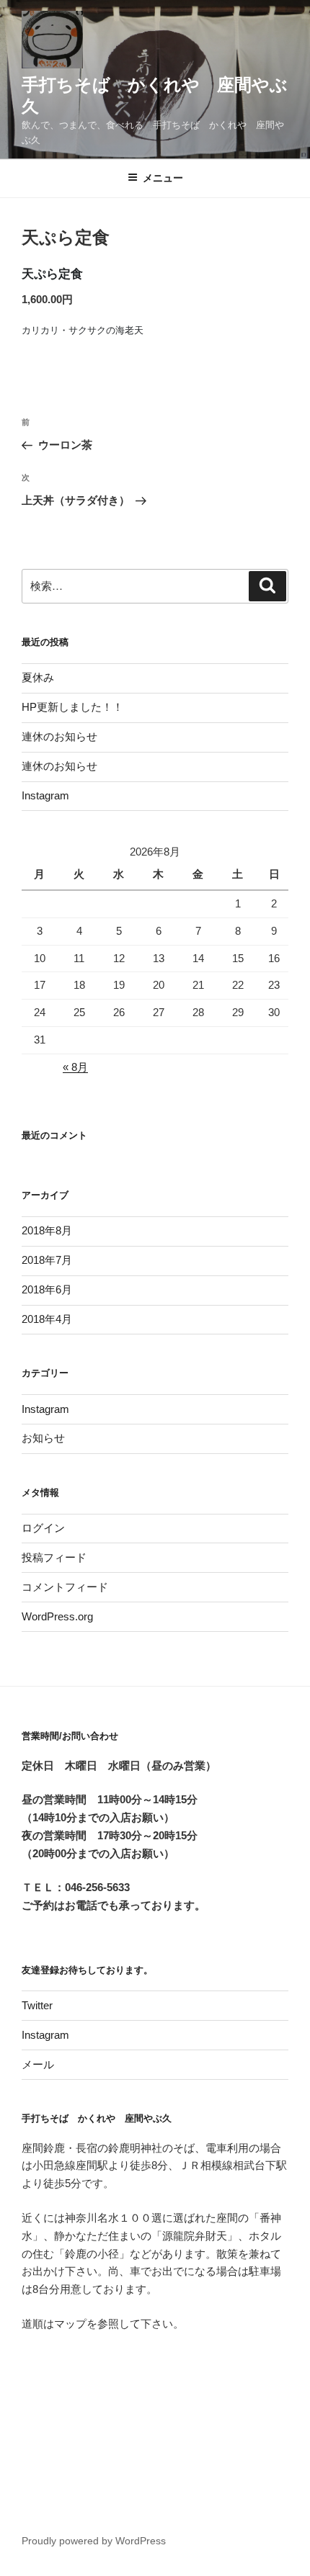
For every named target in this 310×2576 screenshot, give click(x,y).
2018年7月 (47, 1260)
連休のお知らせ (59, 736)
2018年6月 (47, 1289)
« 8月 (75, 1067)
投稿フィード (54, 1557)
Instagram (45, 795)
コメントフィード (65, 1587)
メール (38, 2064)
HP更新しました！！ (72, 707)
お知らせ (43, 1438)
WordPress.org (57, 1616)
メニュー (163, 178)
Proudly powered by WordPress (94, 2541)
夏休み (38, 677)
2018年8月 (47, 1230)
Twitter (37, 2005)
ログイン (43, 1528)
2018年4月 (47, 1319)
